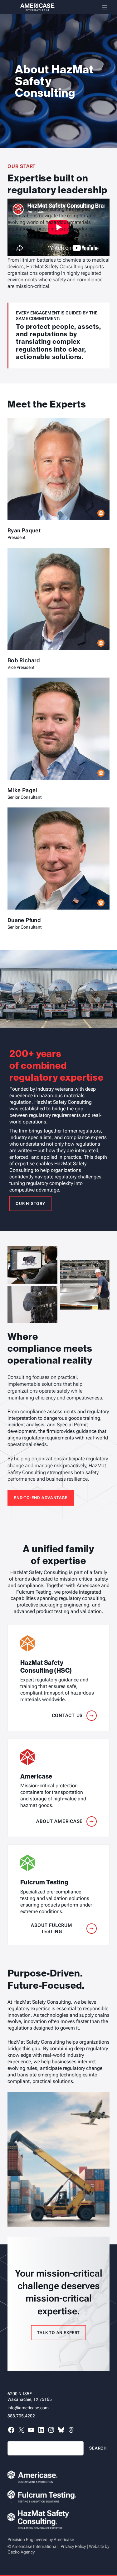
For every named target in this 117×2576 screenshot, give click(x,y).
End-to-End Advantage (41, 1498)
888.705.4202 (21, 2416)
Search (98, 2448)
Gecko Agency (21, 2552)
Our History (30, 1204)
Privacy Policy (73, 2546)
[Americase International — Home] (31, 7)
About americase (59, 1821)
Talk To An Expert (58, 2333)
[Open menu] (105, 7)
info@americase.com (28, 2408)
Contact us (67, 1715)
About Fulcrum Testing (52, 1928)
